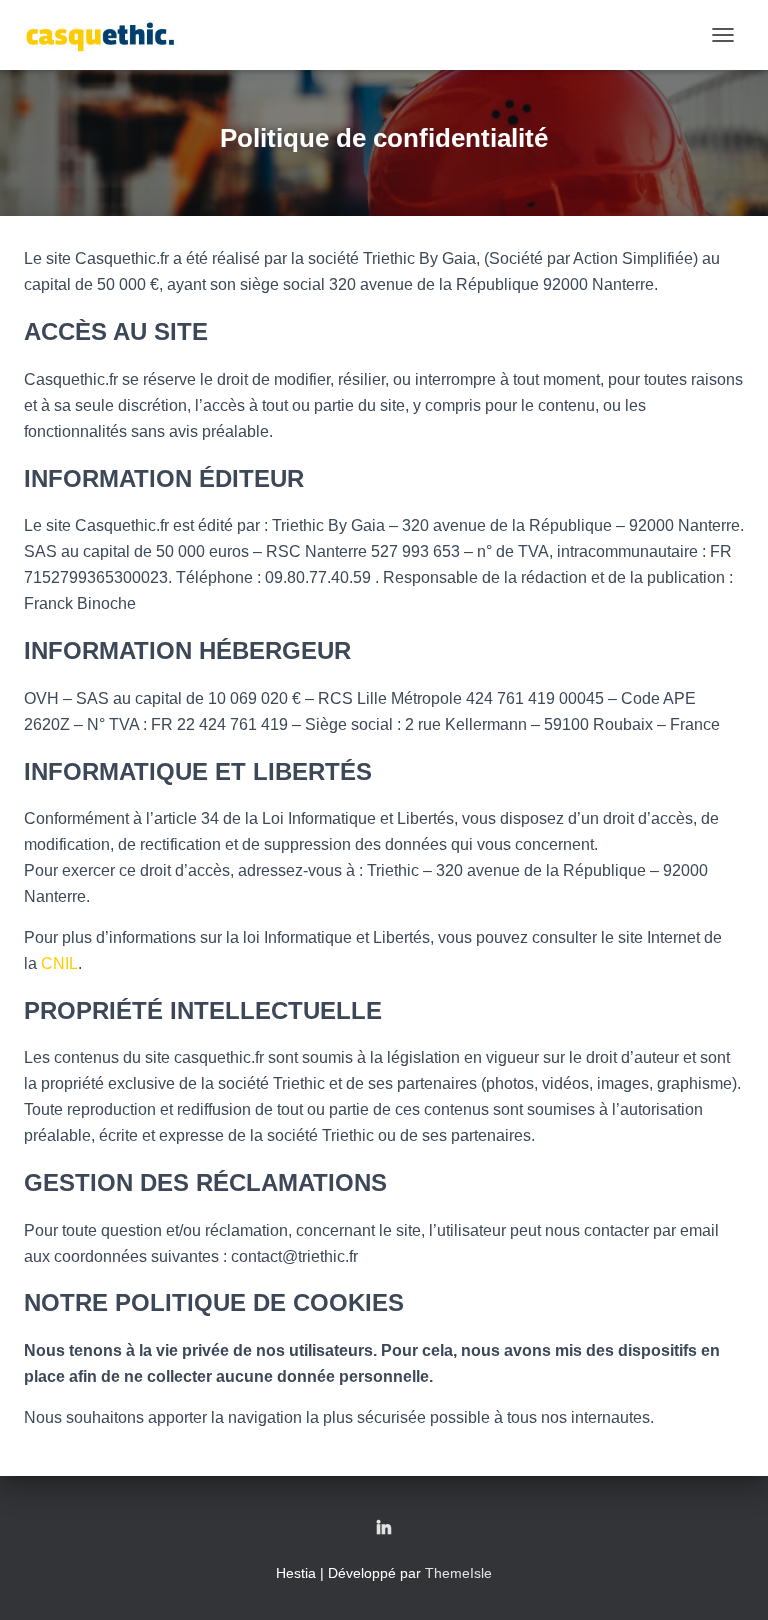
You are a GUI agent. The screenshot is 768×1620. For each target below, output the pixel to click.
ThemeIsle (458, 1573)
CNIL (59, 963)
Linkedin (384, 1529)
